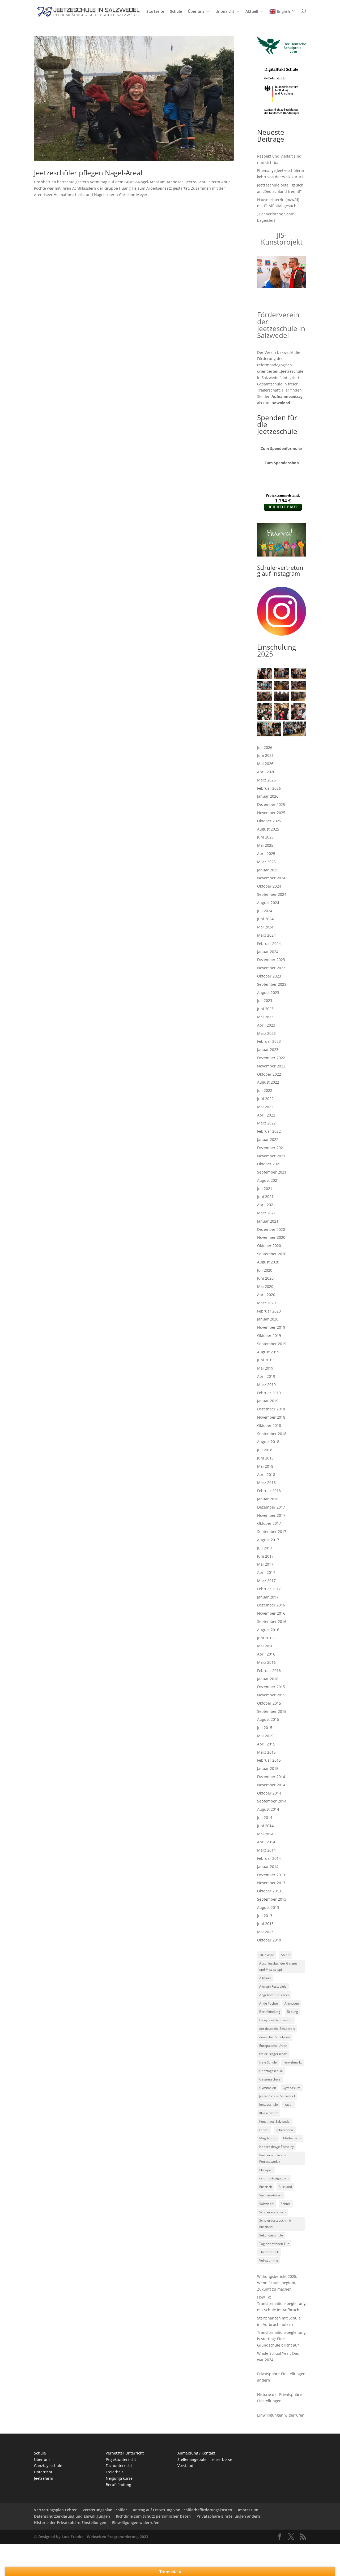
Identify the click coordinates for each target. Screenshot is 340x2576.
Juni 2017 (265, 1556)
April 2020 (266, 1295)
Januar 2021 (268, 1221)
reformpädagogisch (274, 2178)
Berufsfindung (270, 2012)
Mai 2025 (265, 845)
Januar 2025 (268, 870)
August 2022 (268, 1082)
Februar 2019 (269, 1393)
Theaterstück (269, 2252)
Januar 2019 (268, 1401)
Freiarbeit (114, 2472)
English (284, 11)
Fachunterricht (119, 2466)
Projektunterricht (121, 2459)
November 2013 (271, 1883)
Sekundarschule (271, 2235)
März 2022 (266, 1123)
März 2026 (266, 780)
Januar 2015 (268, 1768)
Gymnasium (292, 2088)
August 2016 (268, 1630)
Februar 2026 (269, 788)
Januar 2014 (268, 1867)
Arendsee (292, 2003)
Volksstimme (269, 2260)
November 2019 (271, 1327)
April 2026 (266, 772)
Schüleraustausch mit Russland (275, 2224)
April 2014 (266, 1842)
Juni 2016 (265, 1638)
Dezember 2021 (271, 1148)
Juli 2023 (265, 1000)
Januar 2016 (268, 1679)
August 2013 (268, 1907)
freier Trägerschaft (273, 2054)
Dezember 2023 (271, 960)
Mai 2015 (265, 1736)
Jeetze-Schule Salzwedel (277, 2096)
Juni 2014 (265, 1826)
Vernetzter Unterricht (125, 2453)
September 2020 (272, 1254)
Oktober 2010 (269, 1940)
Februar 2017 (269, 1589)
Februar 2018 (269, 1491)
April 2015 (266, 1744)
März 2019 (266, 1385)
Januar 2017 (268, 1597)
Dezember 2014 (271, 1777)
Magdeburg (268, 2138)
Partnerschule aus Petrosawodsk (273, 2158)
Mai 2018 (265, 1466)
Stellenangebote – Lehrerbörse (205, 2459)
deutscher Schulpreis (275, 2037)
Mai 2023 (265, 1017)
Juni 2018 (265, 1458)
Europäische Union (273, 2046)
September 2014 (272, 1801)
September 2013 (272, 1899)
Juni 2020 (265, 1278)
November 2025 (271, 813)
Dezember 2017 (271, 1507)
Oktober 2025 (269, 821)
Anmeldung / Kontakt (196, 2453)
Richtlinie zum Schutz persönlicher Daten (153, 2516)
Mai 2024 (265, 927)
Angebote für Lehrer (274, 1995)
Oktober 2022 (269, 1074)
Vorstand (185, 2466)
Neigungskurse (119, 2478)
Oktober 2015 (269, 1703)
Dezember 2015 (271, 1687)
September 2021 (272, 1172)
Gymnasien (268, 2088)
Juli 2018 (265, 1450)
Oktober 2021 (269, 1164)
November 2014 (271, 1785)
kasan (289, 2104)
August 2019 (268, 1352)
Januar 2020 (268, 1319)
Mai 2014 (265, 1834)
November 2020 (271, 1237)
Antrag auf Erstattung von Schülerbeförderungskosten (182, 2510)
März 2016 (266, 1662)
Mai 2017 (265, 1564)
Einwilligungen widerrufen (281, 2415)
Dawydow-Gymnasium (276, 2020)
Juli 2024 (265, 911)
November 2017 (271, 1515)
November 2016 (271, 1613)
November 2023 (271, 968)
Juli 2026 (265, 747)
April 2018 (266, 1474)
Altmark (265, 1978)
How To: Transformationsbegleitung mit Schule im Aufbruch (281, 2303)
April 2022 (266, 1115)
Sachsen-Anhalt (271, 2195)
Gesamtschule (270, 2079)
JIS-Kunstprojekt (282, 238)
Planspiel (266, 2170)
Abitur (285, 1955)
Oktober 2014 (269, 1793)
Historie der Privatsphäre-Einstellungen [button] (70, 2523)
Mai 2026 (265, 764)
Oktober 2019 (269, 1335)
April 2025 (266, 853)
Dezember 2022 (271, 1058)
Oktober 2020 (269, 1246)
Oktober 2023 (269, 976)
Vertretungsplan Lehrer (55, 2510)
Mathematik (292, 2138)
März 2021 (266, 1213)
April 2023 (266, 1025)
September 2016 (272, 1621)
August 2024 (268, 903)
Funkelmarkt (293, 2062)
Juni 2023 (265, 1009)
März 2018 (266, 1482)
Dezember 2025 (271, 804)
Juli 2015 (265, 1728)
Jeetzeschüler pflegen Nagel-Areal (88, 173)
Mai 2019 (265, 1368)
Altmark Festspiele (273, 1986)
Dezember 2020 (271, 1229)
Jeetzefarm (44, 2478)
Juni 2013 (265, 1924)
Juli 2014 (265, 1817)
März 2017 (266, 1581)
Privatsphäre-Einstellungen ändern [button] (228, 2516)
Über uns (196, 12)
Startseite (155, 12)
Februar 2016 (269, 1671)
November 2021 (271, 1156)
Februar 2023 (269, 1041)
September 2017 (272, 1532)
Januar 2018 (268, 1499)
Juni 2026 (265, 755)
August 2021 (268, 1180)
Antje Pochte (269, 2003)
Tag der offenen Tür (274, 2244)
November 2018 (271, 1417)
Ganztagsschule (271, 2071)
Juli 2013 (265, 1916)
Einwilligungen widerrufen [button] (136, 2523)
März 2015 (266, 1752)
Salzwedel (267, 2204)
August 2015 (268, 1719)
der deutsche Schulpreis (277, 2029)
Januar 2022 (268, 1139)
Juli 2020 (265, 1270)
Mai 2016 (265, 1646)
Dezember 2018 (271, 1409)
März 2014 (266, 1850)
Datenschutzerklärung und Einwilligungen (72, 2516)
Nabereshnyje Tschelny (277, 2147)
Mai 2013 (265, 1932)
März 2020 (266, 1303)
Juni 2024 (265, 919)
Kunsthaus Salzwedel (275, 2121)
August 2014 (268, 1809)
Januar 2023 (268, 1050)
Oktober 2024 (269, 886)
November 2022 (271, 1066)
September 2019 (272, 1344)
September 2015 (272, 1711)
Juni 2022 (265, 1099)
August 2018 (268, 1442)
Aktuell (252, 12)
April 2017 (266, 1572)
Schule (176, 12)
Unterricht (225, 12)
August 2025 (268, 829)
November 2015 (271, 1695)
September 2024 (272, 894)
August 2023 (268, 992)
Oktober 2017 (269, 1523)
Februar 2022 (269, 1131)
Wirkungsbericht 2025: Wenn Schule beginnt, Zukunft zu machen (277, 2283)
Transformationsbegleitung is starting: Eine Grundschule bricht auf (281, 2339)
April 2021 (266, 1205)
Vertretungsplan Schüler (105, 2510)
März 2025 (266, 862)
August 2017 (268, 1540)
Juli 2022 (265, 1090)
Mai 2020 (265, 1286)
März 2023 (266, 1033)
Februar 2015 (269, 1760)
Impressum (248, 2510)
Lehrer (264, 2130)
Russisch (266, 2187)
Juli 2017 (265, 1548)
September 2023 (272, 984)
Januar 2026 (268, 796)
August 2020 (268, 1262)
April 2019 (266, 1376)
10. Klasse (267, 1955)
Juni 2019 (265, 1360)
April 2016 (266, 1654)
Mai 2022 (265, 1107)
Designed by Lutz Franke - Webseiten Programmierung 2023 (93, 2537)
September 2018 (272, 1434)
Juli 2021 (265, 1189)
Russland (285, 2187)
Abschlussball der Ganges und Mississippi (278, 1967)
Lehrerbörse (285, 2130)
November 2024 (271, 878)
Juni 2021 (265, 1196)
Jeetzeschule (269, 2104)
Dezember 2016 (271, 1605)
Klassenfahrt (269, 2113)
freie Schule (268, 2062)
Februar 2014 (269, 1858)
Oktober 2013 (269, 1891)
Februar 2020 (269, 1311)
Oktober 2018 (269, 1425)
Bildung (292, 2012)
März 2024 (266, 935)
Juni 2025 (265, 837)
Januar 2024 (268, 952)
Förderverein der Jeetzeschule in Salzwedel (281, 325)
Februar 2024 (269, 943)
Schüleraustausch (272, 2212)
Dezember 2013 (271, 1875)
